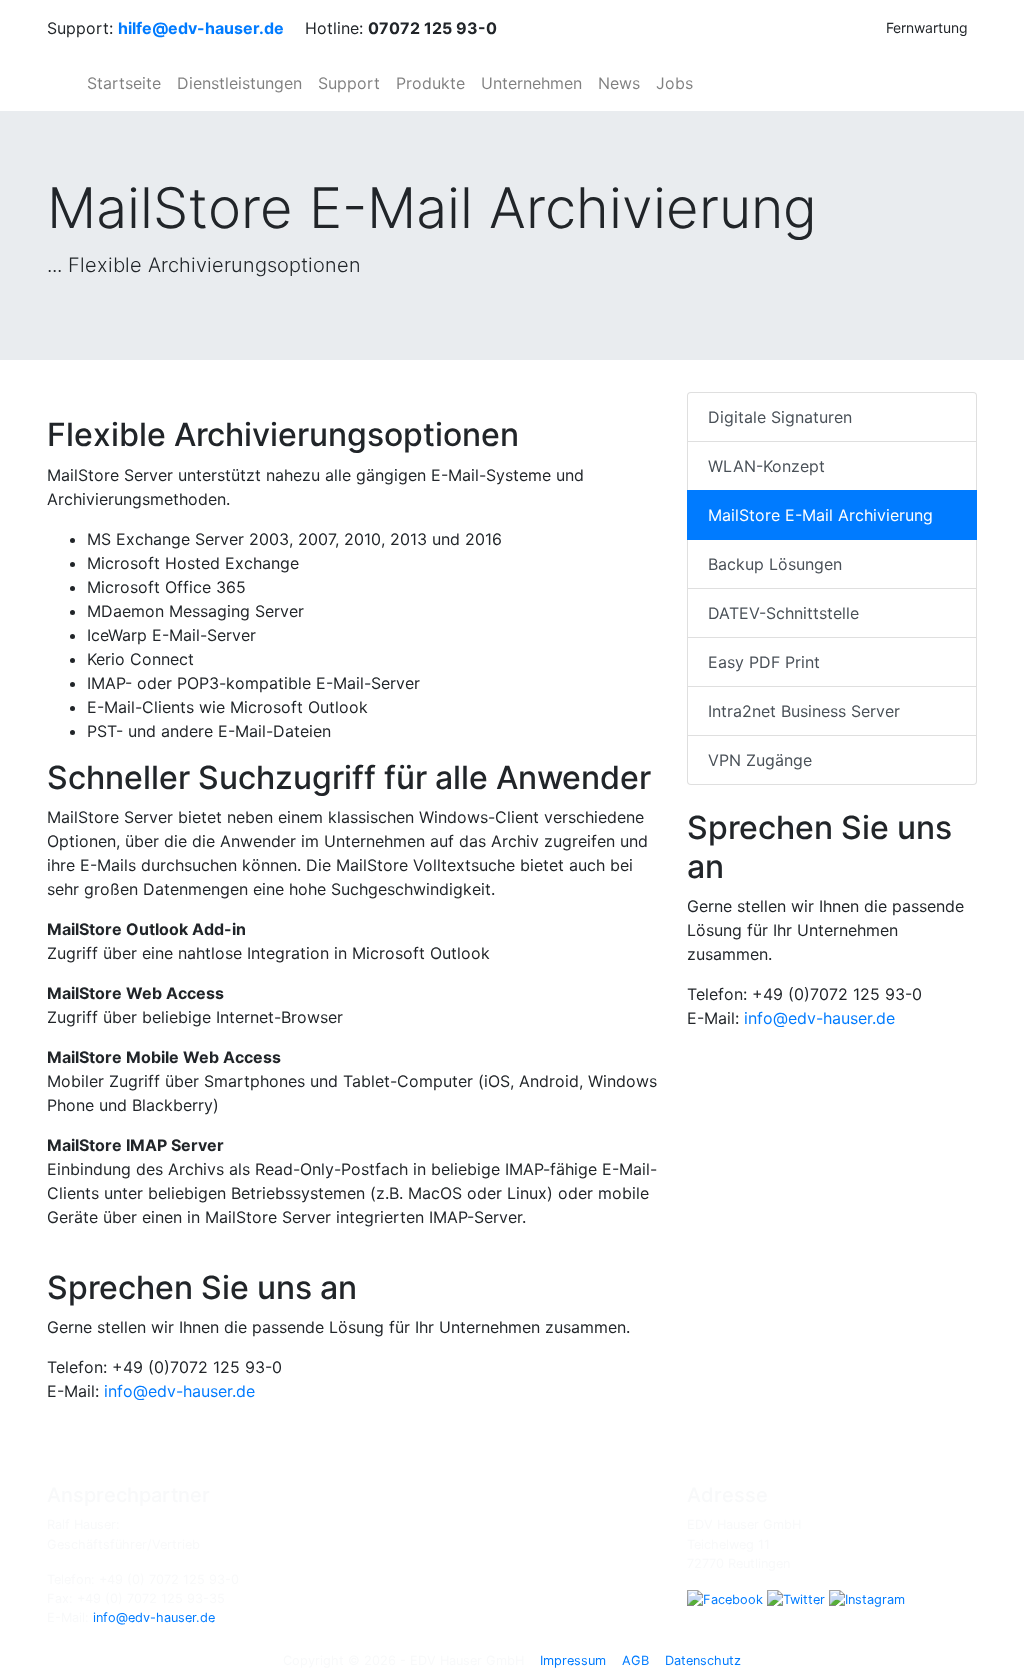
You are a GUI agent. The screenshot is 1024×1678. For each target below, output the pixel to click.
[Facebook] (725, 1598)
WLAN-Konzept (766, 466)
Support (349, 83)
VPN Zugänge (760, 760)
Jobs (674, 83)
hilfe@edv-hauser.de (201, 28)
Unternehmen (531, 83)
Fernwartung (927, 27)
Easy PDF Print (764, 662)
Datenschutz (703, 1660)
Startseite (124, 83)
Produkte (430, 83)
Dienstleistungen (239, 83)
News (619, 83)
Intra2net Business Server (804, 711)
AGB (635, 1660)
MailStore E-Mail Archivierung (820, 515)
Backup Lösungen (775, 564)
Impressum (573, 1660)
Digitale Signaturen (780, 417)
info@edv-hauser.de (179, 1391)
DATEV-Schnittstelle (783, 613)
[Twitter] (796, 1598)
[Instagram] (867, 1598)
